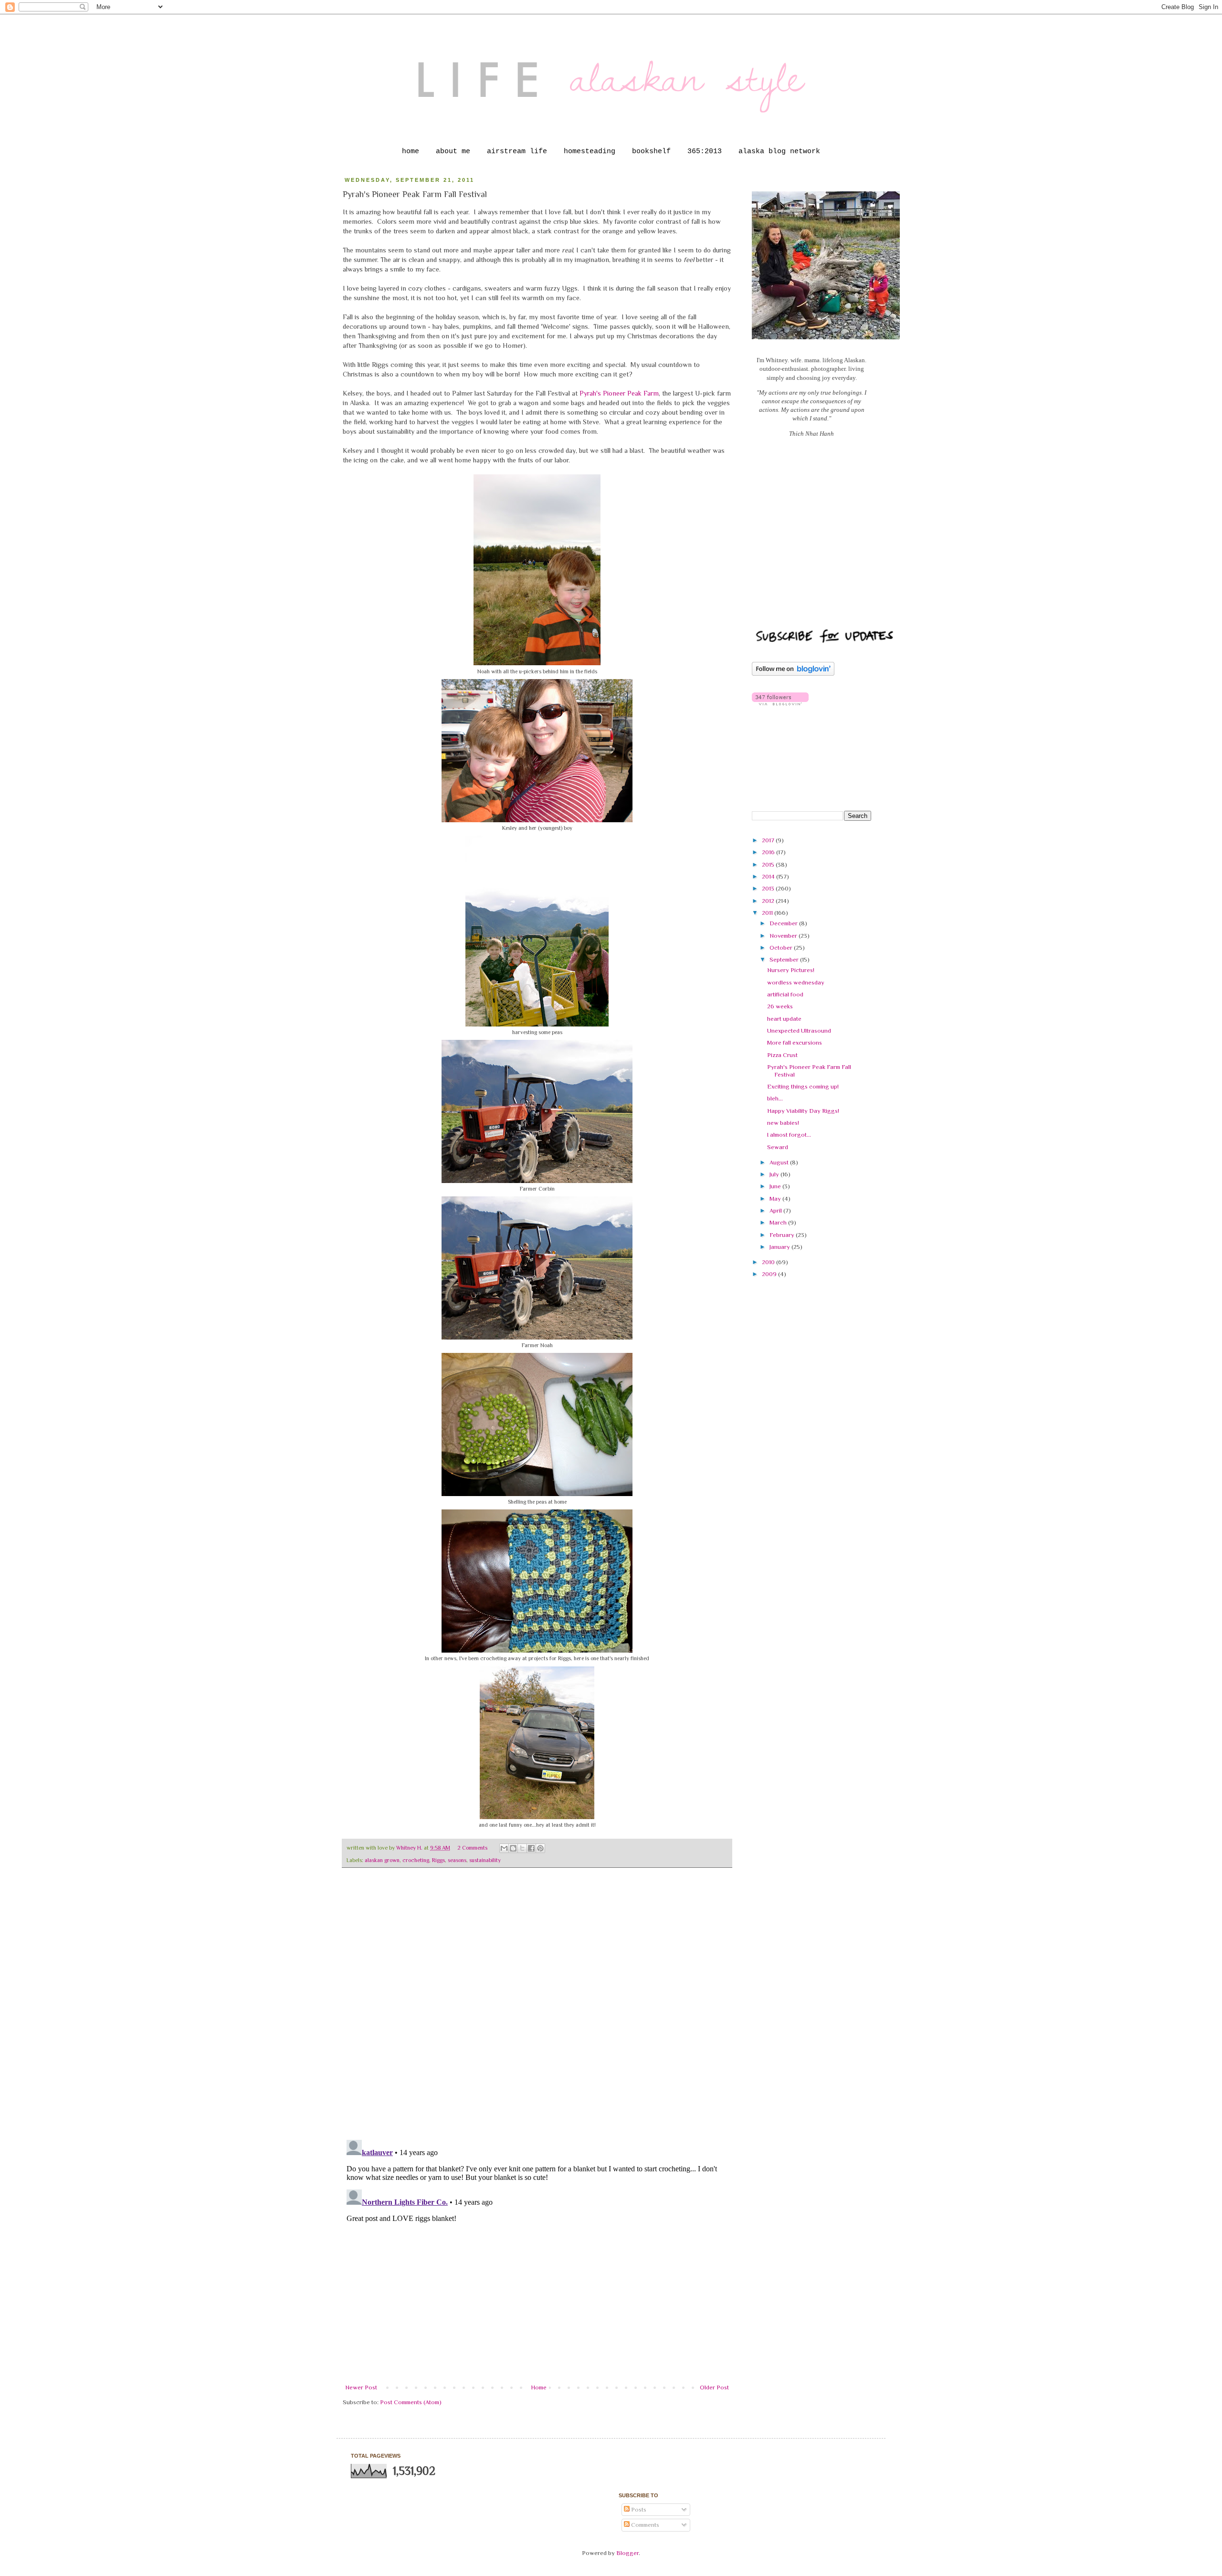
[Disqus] (537, 2009)
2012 (769, 901)
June (776, 1186)
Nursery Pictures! (791, 970)
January (780, 1247)
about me (453, 152)
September (785, 959)
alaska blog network (779, 152)
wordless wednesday (796, 982)
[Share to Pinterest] (540, 1848)
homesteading (590, 152)
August (780, 1162)
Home (539, 2387)
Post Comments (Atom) (411, 2402)
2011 (768, 913)
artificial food (785, 994)
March (779, 1222)
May (776, 1199)
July (775, 1174)
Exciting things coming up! (803, 1086)
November (784, 936)
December (784, 923)
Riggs (438, 1860)
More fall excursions (795, 1042)
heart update (784, 1019)
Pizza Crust (782, 1055)
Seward (778, 1147)
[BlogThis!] (513, 1848)
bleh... (775, 1098)
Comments (644, 2525)
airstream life (517, 152)
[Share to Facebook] (531, 1848)
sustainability (485, 1860)
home (411, 152)
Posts (638, 2509)
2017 (769, 840)
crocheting (416, 1860)
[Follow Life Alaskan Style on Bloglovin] (793, 674)
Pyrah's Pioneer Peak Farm (619, 393)
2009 (770, 1274)
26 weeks (780, 1006)
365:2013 (705, 152)
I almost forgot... (789, 1135)
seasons (457, 1860)
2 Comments (472, 1848)
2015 (769, 864)
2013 (769, 888)
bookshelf (651, 152)
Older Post (714, 2387)
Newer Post (361, 2387)
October (782, 948)
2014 (769, 876)
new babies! (783, 1123)
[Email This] (504, 1848)
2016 (769, 852)
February (783, 1235)
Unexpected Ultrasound (799, 1031)
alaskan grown (382, 1860)
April (776, 1210)
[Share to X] (522, 1848)
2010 (769, 1262)
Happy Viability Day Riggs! (803, 1111)
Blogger (627, 2553)
